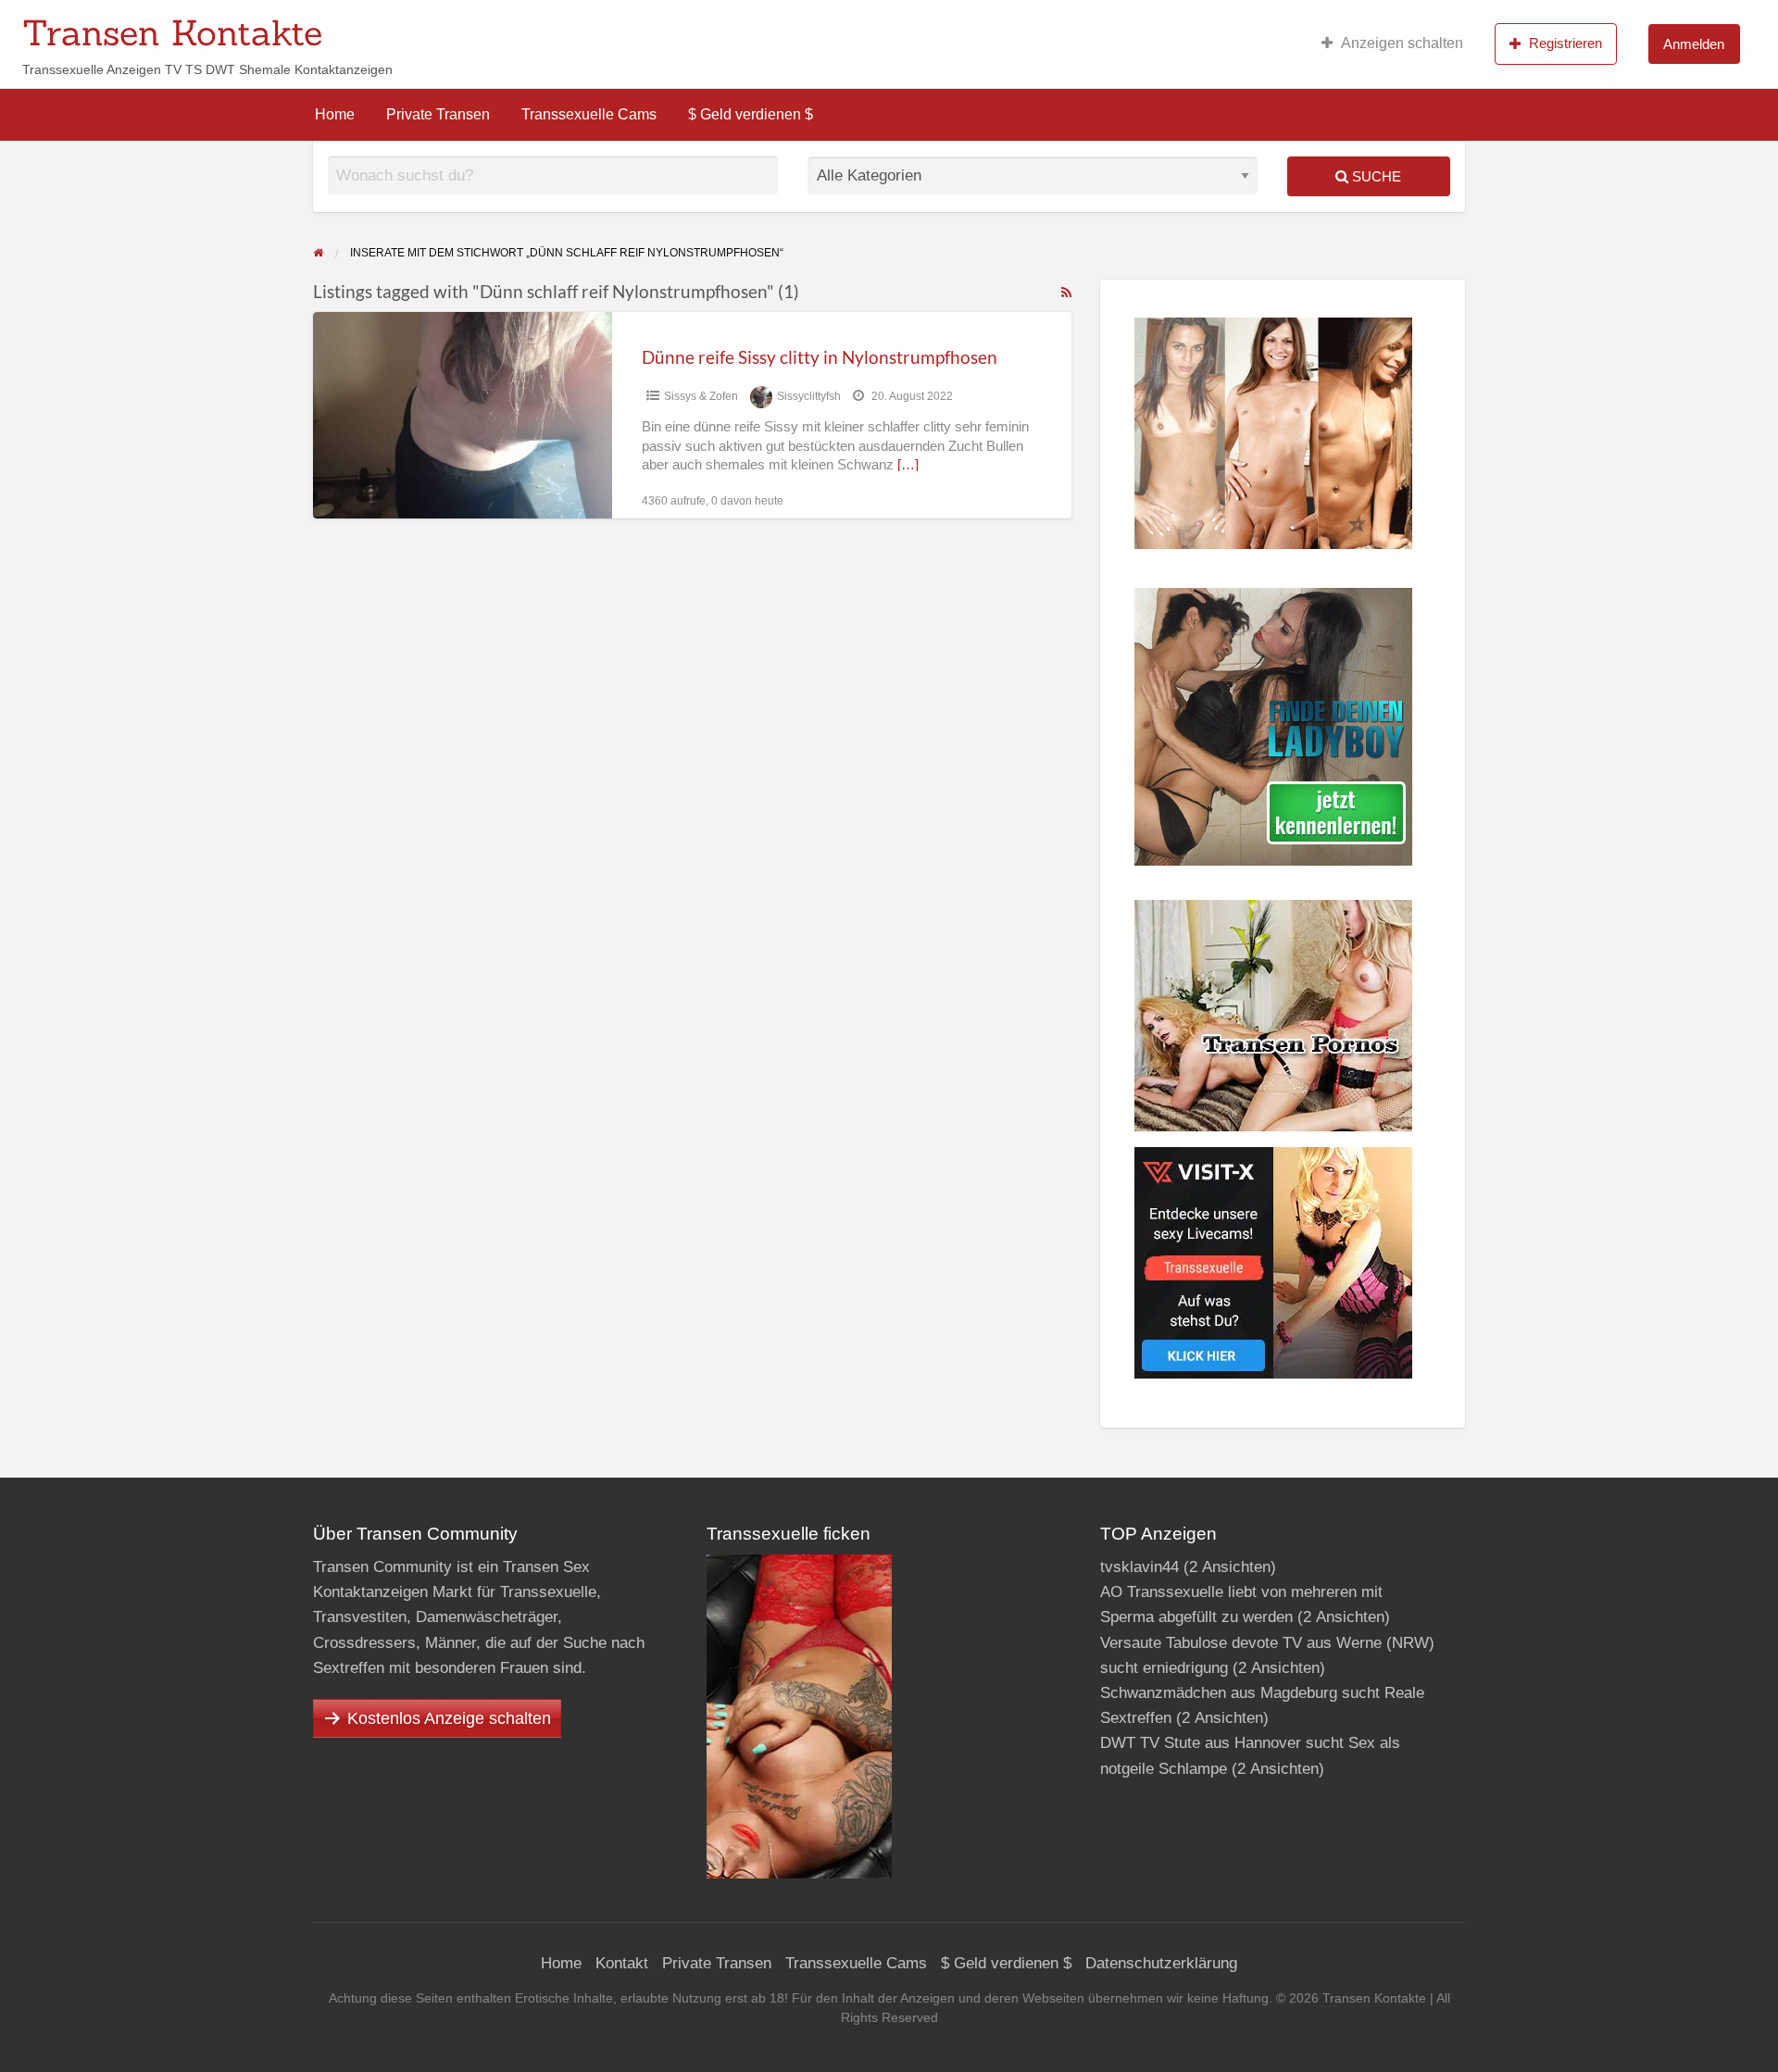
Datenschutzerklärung (1161, 1963)
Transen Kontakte (172, 32)
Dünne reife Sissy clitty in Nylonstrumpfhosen (820, 357)
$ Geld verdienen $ (751, 114)
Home (335, 114)
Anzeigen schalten (1402, 43)
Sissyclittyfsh (809, 396)
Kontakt (622, 1963)
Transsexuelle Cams (589, 114)
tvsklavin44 (1139, 1567)
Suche (1375, 176)
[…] (908, 465)
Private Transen (438, 114)
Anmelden (1694, 44)
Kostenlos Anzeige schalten (449, 1718)
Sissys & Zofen (701, 396)
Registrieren (1565, 43)
